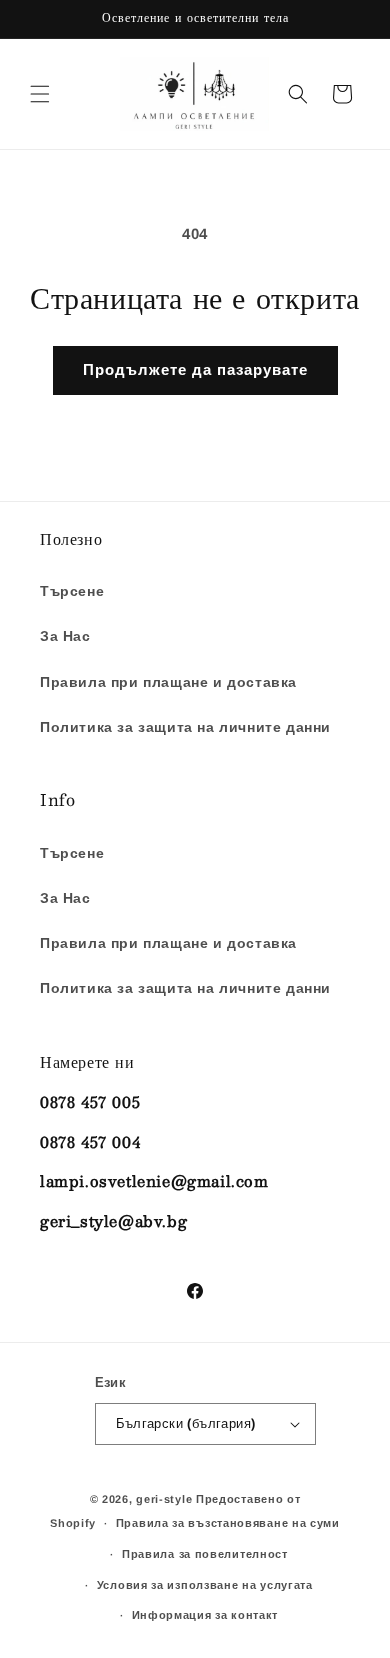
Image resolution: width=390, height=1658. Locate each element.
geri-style (164, 1499)
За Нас (65, 636)
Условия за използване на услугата (205, 1585)
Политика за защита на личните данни (185, 727)
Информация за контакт (205, 1615)
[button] (40, 94)
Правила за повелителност (205, 1554)
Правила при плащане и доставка (168, 682)
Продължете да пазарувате (195, 369)
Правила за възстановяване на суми (228, 1523)
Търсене (72, 591)
